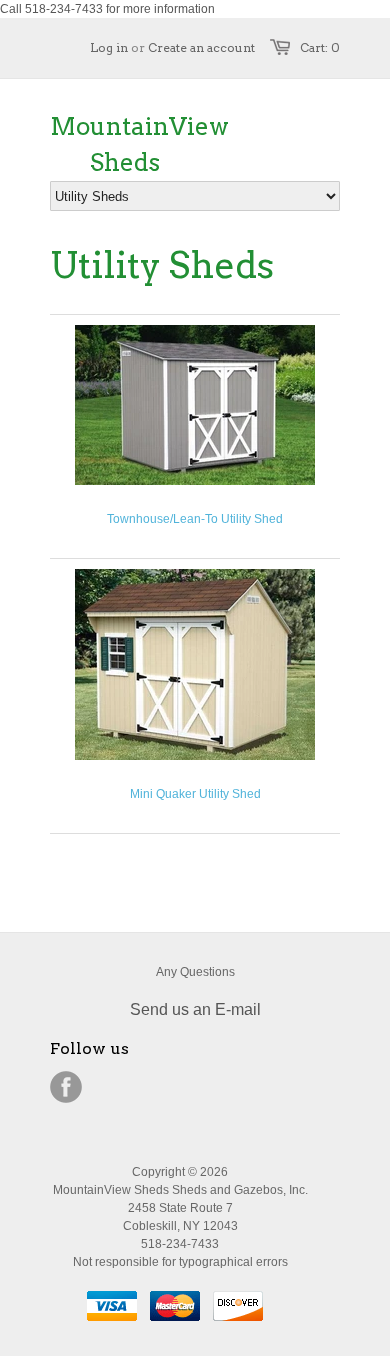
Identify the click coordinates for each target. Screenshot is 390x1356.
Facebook (66, 1087)
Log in (109, 47)
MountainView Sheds (125, 144)
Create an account (201, 47)
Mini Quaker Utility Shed (195, 794)
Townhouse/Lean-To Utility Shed (195, 519)
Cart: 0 (320, 47)
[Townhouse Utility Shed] (195, 481)
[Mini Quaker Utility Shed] (195, 756)
